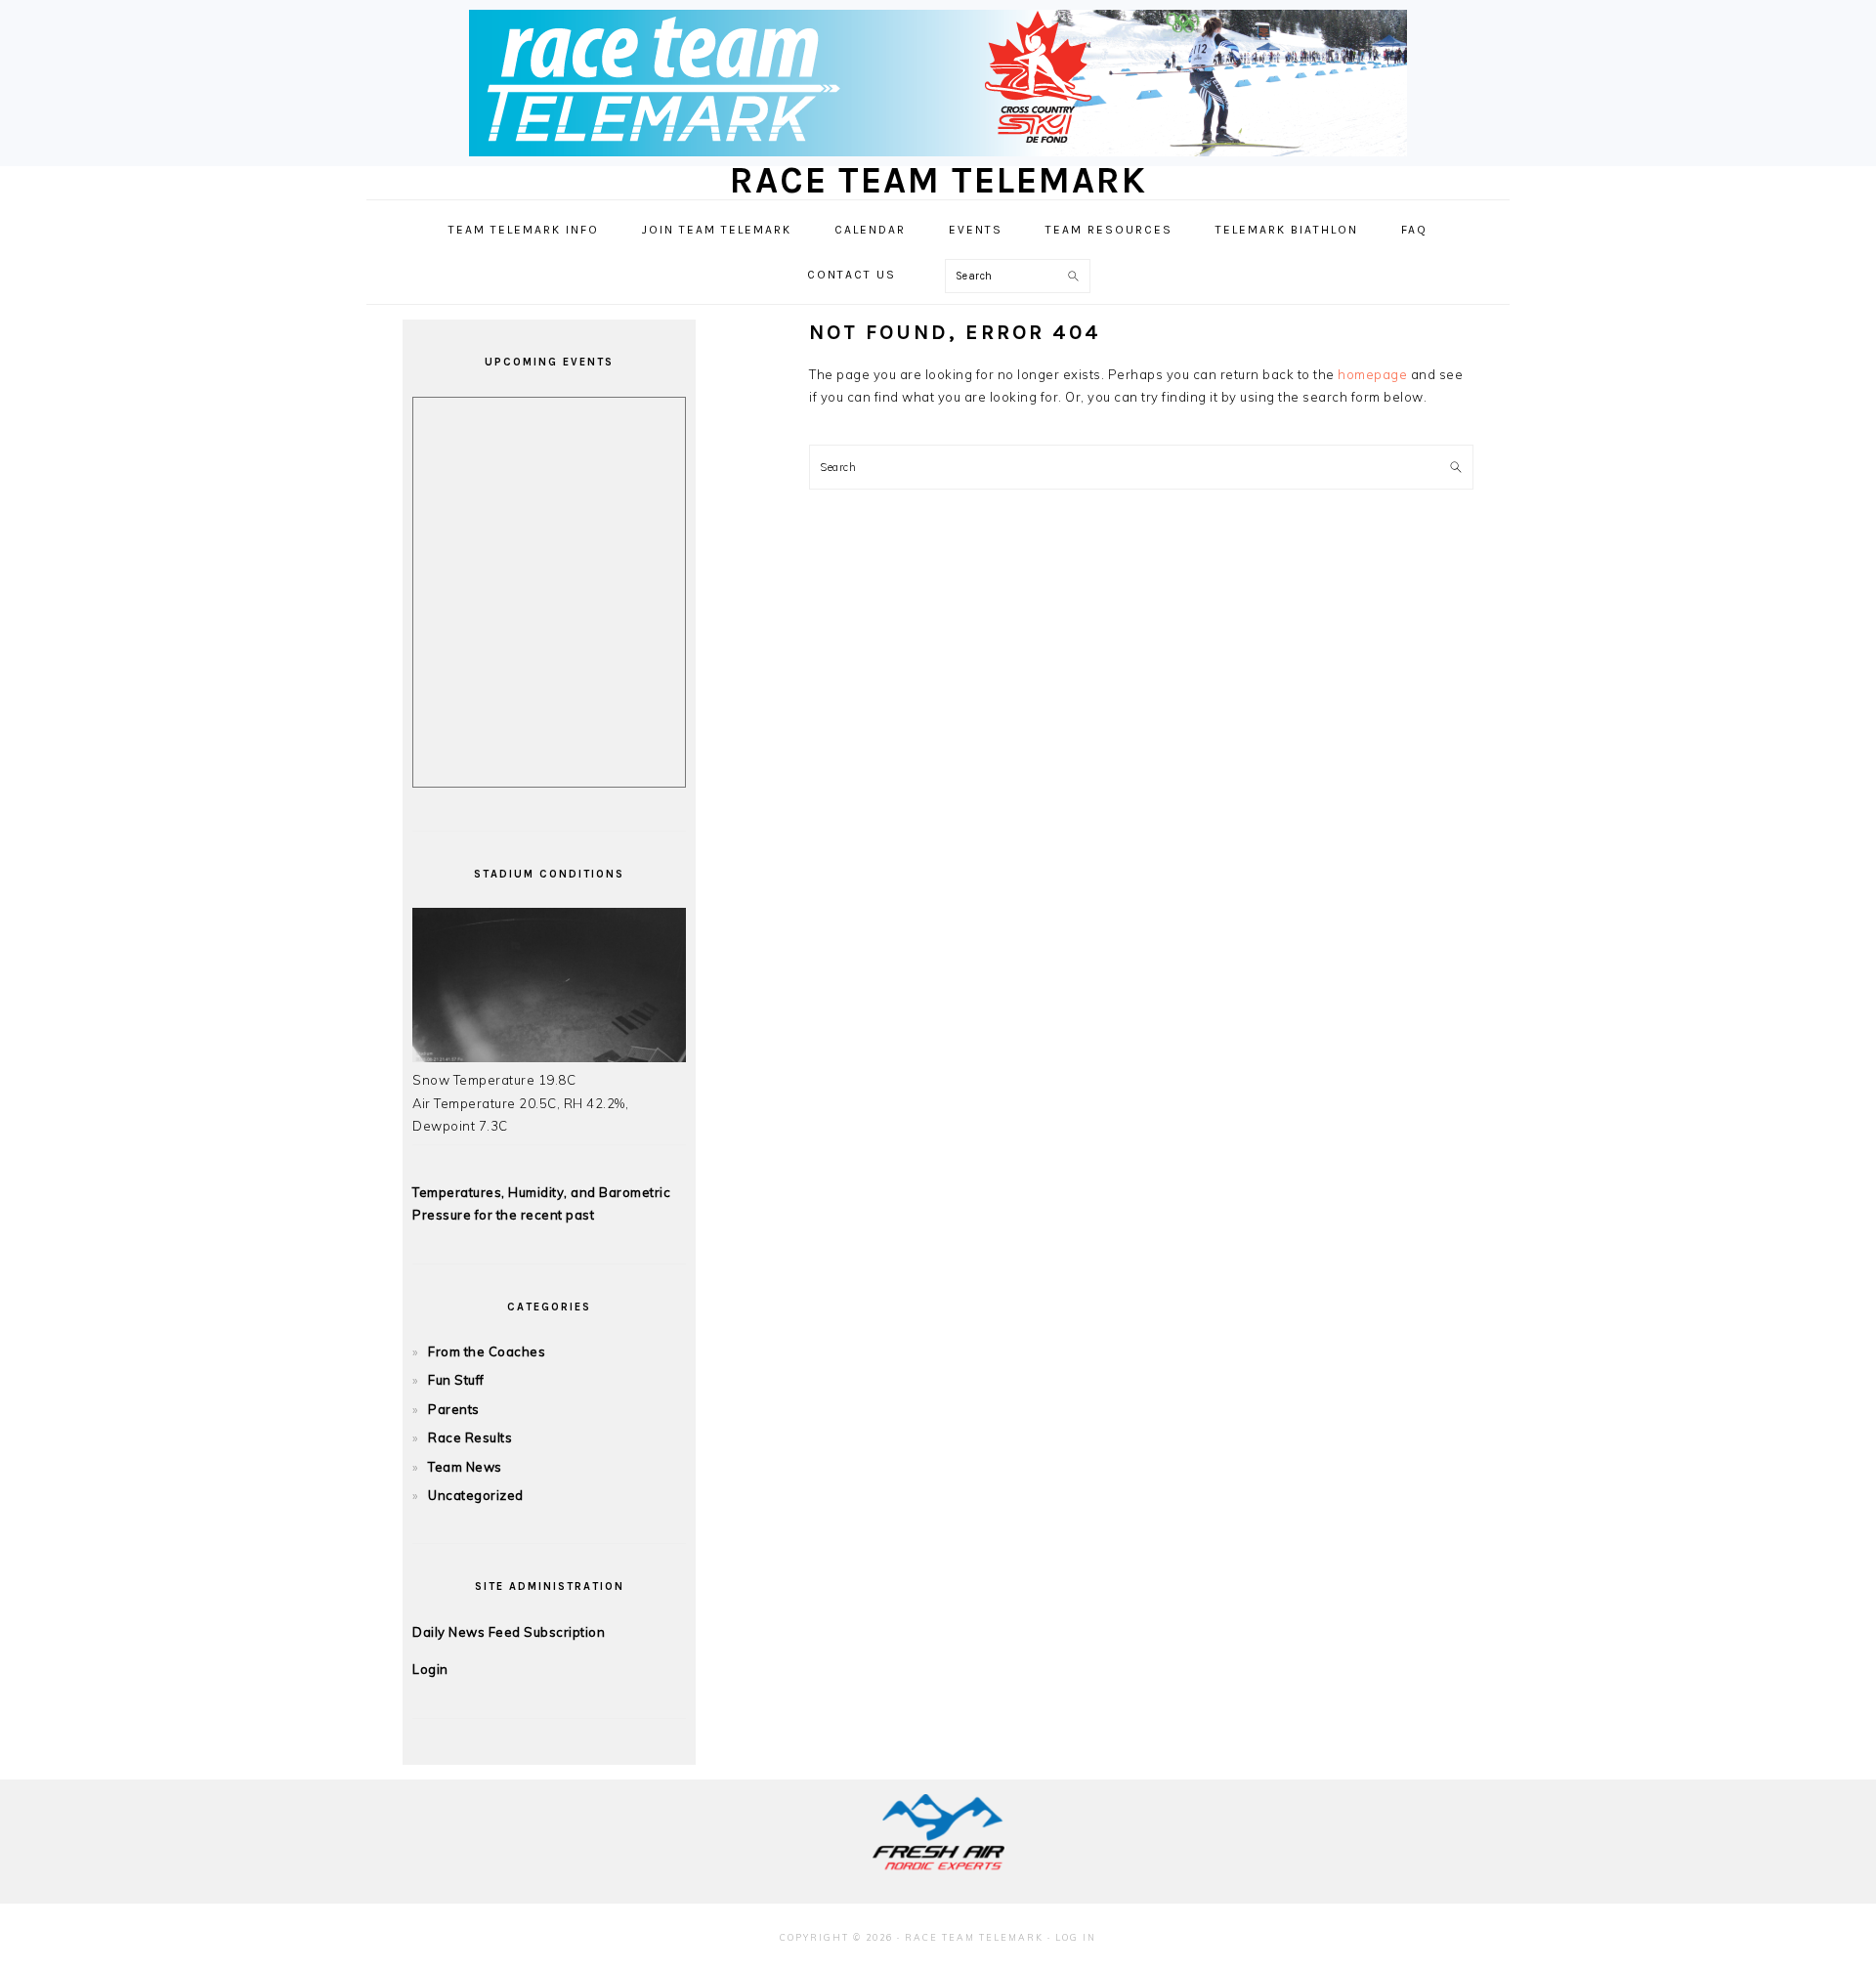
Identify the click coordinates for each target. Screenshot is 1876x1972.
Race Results (470, 1437)
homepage (1372, 374)
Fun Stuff (456, 1380)
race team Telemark (938, 180)
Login (430, 1669)
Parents (454, 1409)
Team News (465, 1467)
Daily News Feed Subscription (509, 1632)
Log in (1076, 1937)
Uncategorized (476, 1495)
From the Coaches (487, 1351)
